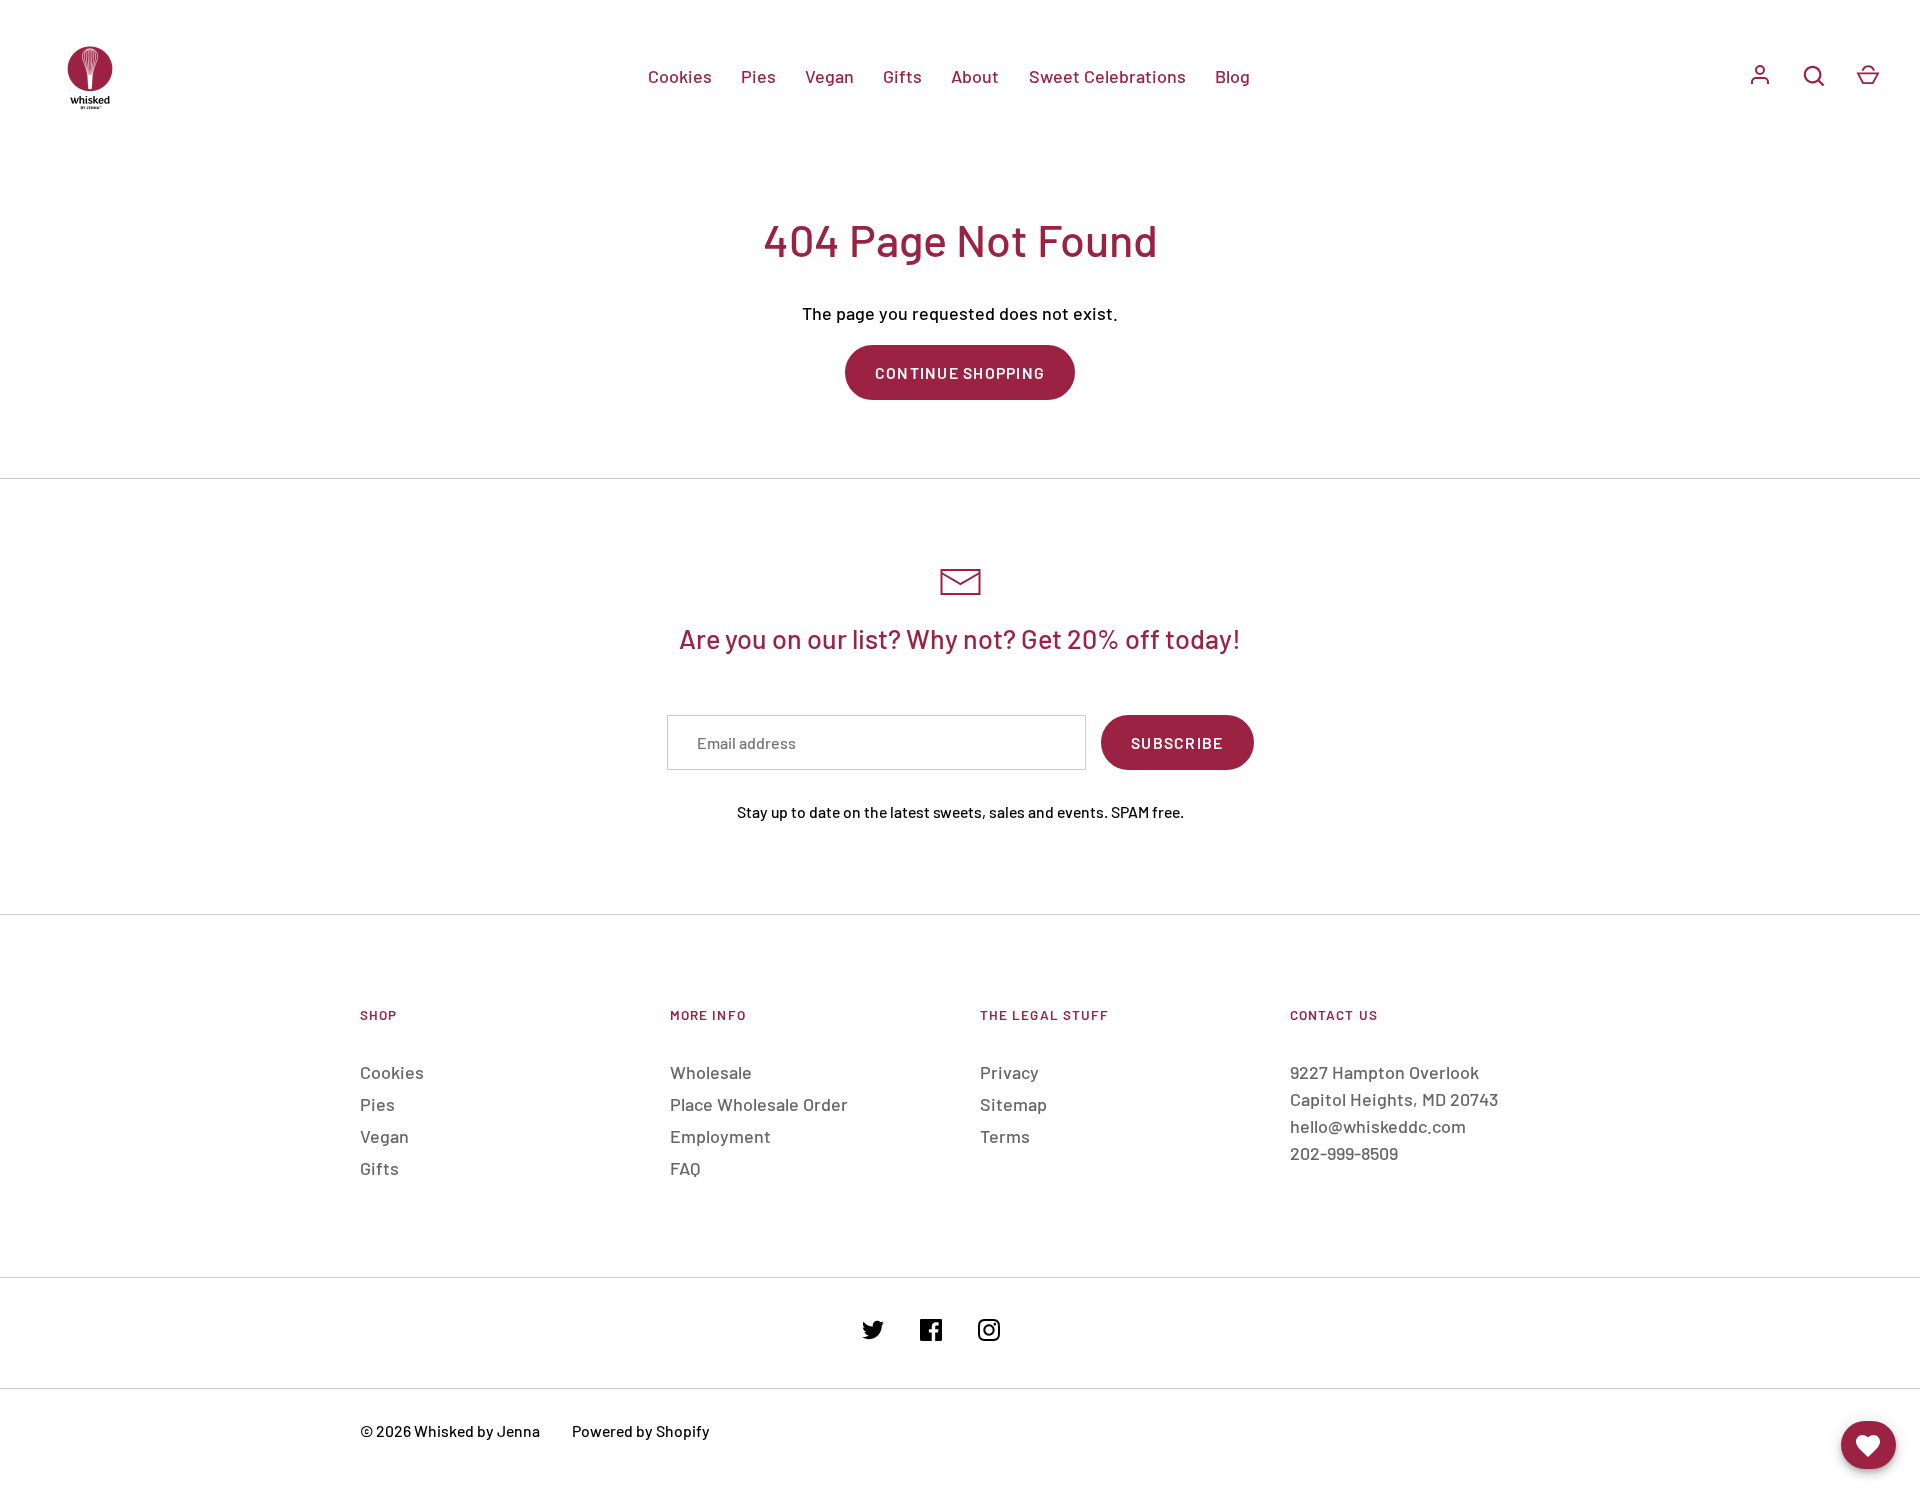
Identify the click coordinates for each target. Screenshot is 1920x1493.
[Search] (1814, 76)
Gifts (902, 76)
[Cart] (1868, 76)
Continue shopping (960, 372)
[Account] (1760, 76)
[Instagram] (989, 1333)
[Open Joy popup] (1868, 1445)
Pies (758, 76)
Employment (720, 1136)
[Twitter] (873, 1333)
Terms (1005, 1136)
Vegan (829, 76)
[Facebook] (931, 1333)
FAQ (685, 1168)
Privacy (1009, 1072)
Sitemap (1013, 1104)
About (975, 76)
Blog (1232, 76)
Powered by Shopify (641, 1430)
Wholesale (711, 1072)
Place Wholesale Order (759, 1104)
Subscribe (1177, 742)
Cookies (680, 76)
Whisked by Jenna (477, 1430)
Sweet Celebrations (1107, 76)
